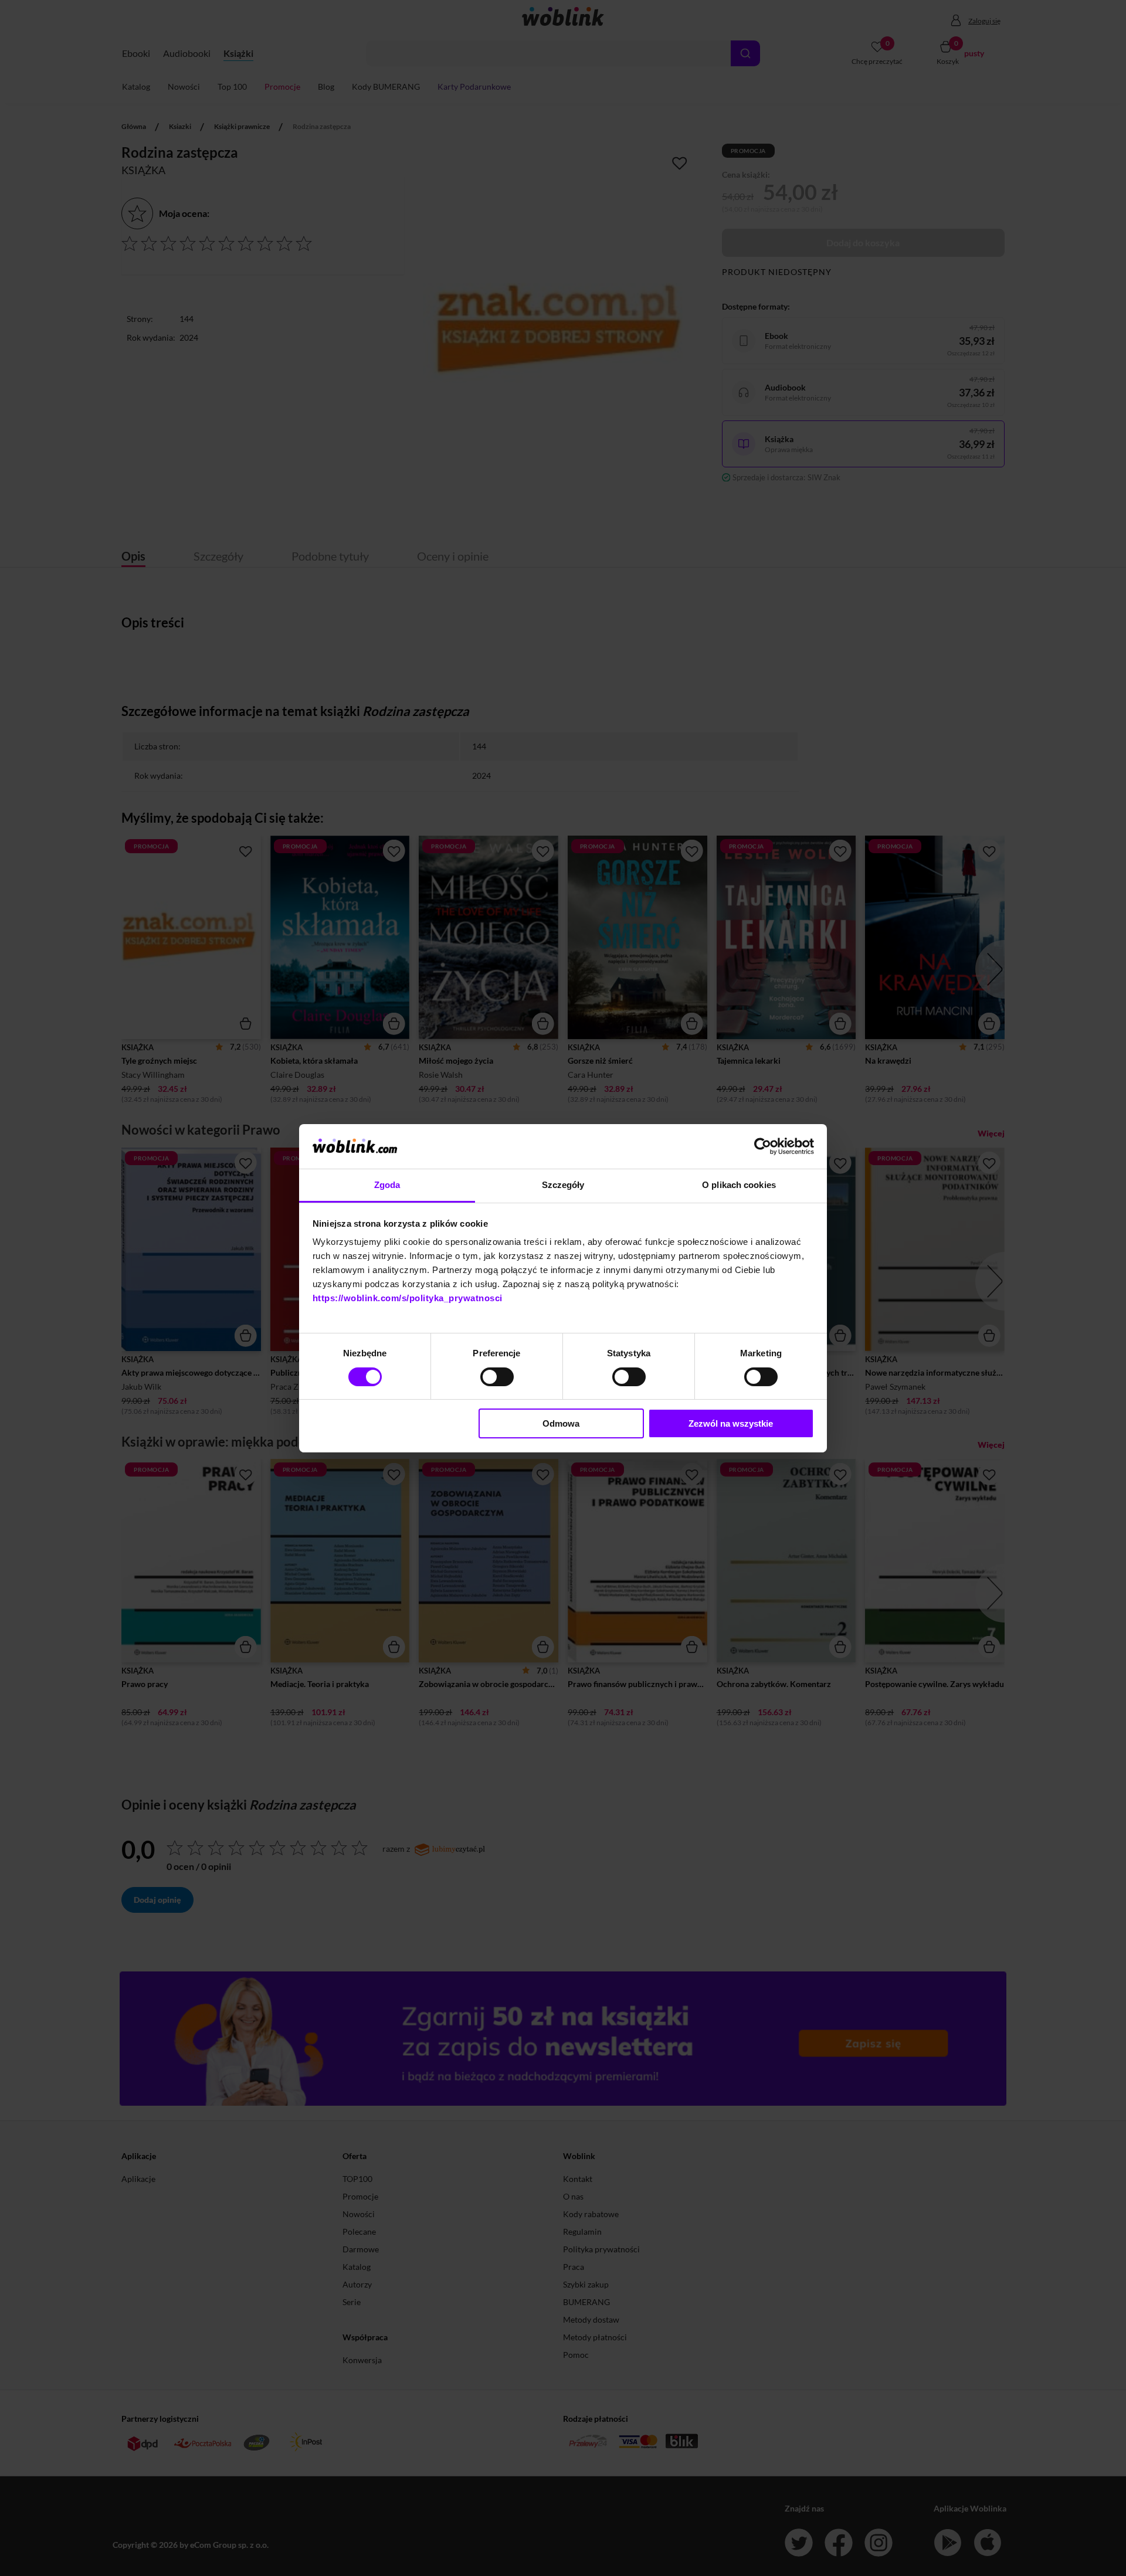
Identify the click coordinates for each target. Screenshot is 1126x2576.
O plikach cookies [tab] (739, 1185)
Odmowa (561, 1423)
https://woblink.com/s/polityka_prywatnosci (408, 1298)
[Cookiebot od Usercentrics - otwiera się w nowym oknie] (763, 1146)
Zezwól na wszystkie (731, 1423)
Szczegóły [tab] (563, 1185)
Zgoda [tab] (387, 1185)
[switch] (497, 1377)
